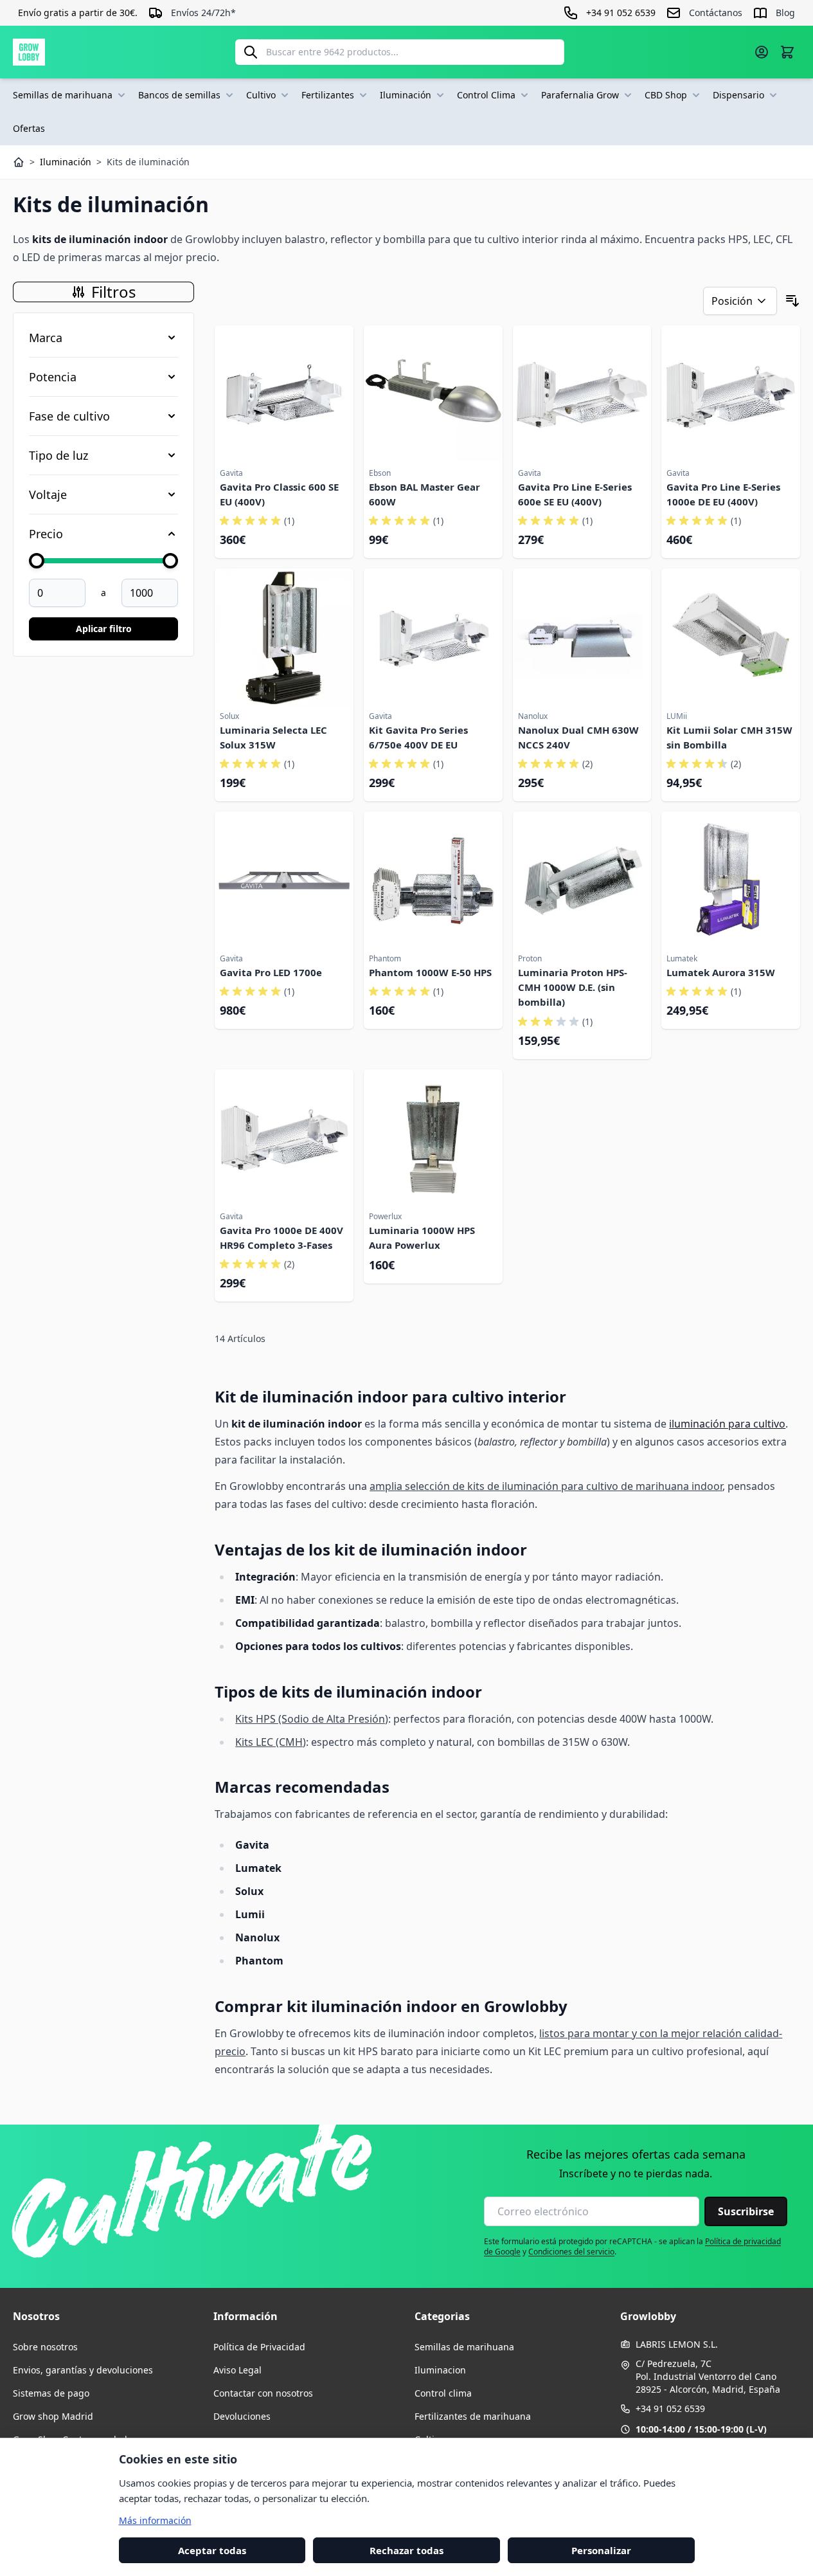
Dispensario (738, 95)
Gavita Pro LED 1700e (271, 972)
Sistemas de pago (51, 2393)
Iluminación (406, 95)
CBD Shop (666, 95)
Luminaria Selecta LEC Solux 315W (273, 737)
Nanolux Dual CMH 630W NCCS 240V (578, 737)
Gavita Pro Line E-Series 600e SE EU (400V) (575, 494)
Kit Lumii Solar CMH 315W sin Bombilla (729, 737)
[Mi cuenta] (762, 52)
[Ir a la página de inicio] (29, 52)
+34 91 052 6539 (670, 2408)
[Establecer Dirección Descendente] (792, 301)
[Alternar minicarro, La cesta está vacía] (787, 52)
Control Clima (486, 95)
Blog (785, 13)
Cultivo (261, 95)
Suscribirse (746, 2211)
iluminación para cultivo (727, 1424)
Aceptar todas (212, 2550)
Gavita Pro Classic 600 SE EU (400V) (279, 494)
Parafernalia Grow (580, 95)
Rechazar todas (406, 2550)
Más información (155, 2520)
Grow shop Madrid (53, 2416)
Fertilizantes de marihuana (473, 2416)
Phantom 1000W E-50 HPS (430, 972)
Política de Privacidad (259, 2347)
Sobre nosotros (45, 2347)
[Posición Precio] (740, 301)
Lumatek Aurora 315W (721, 972)
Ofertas (29, 128)
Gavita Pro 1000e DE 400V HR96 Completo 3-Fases (281, 1238)
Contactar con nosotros (263, 2393)
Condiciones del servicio (571, 2252)
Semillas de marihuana (63, 95)
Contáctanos (716, 13)
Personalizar (601, 2550)
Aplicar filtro (104, 629)
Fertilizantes (328, 95)
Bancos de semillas (179, 95)
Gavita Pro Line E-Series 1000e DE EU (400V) (723, 494)
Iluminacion (440, 2370)
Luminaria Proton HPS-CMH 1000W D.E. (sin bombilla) (573, 987)
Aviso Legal (237, 2370)
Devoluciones (242, 2416)
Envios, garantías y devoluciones (83, 2370)
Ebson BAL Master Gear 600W (424, 494)
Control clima (443, 2393)
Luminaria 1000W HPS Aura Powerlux (422, 1238)
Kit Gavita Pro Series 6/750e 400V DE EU (418, 737)
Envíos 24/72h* (203, 13)
